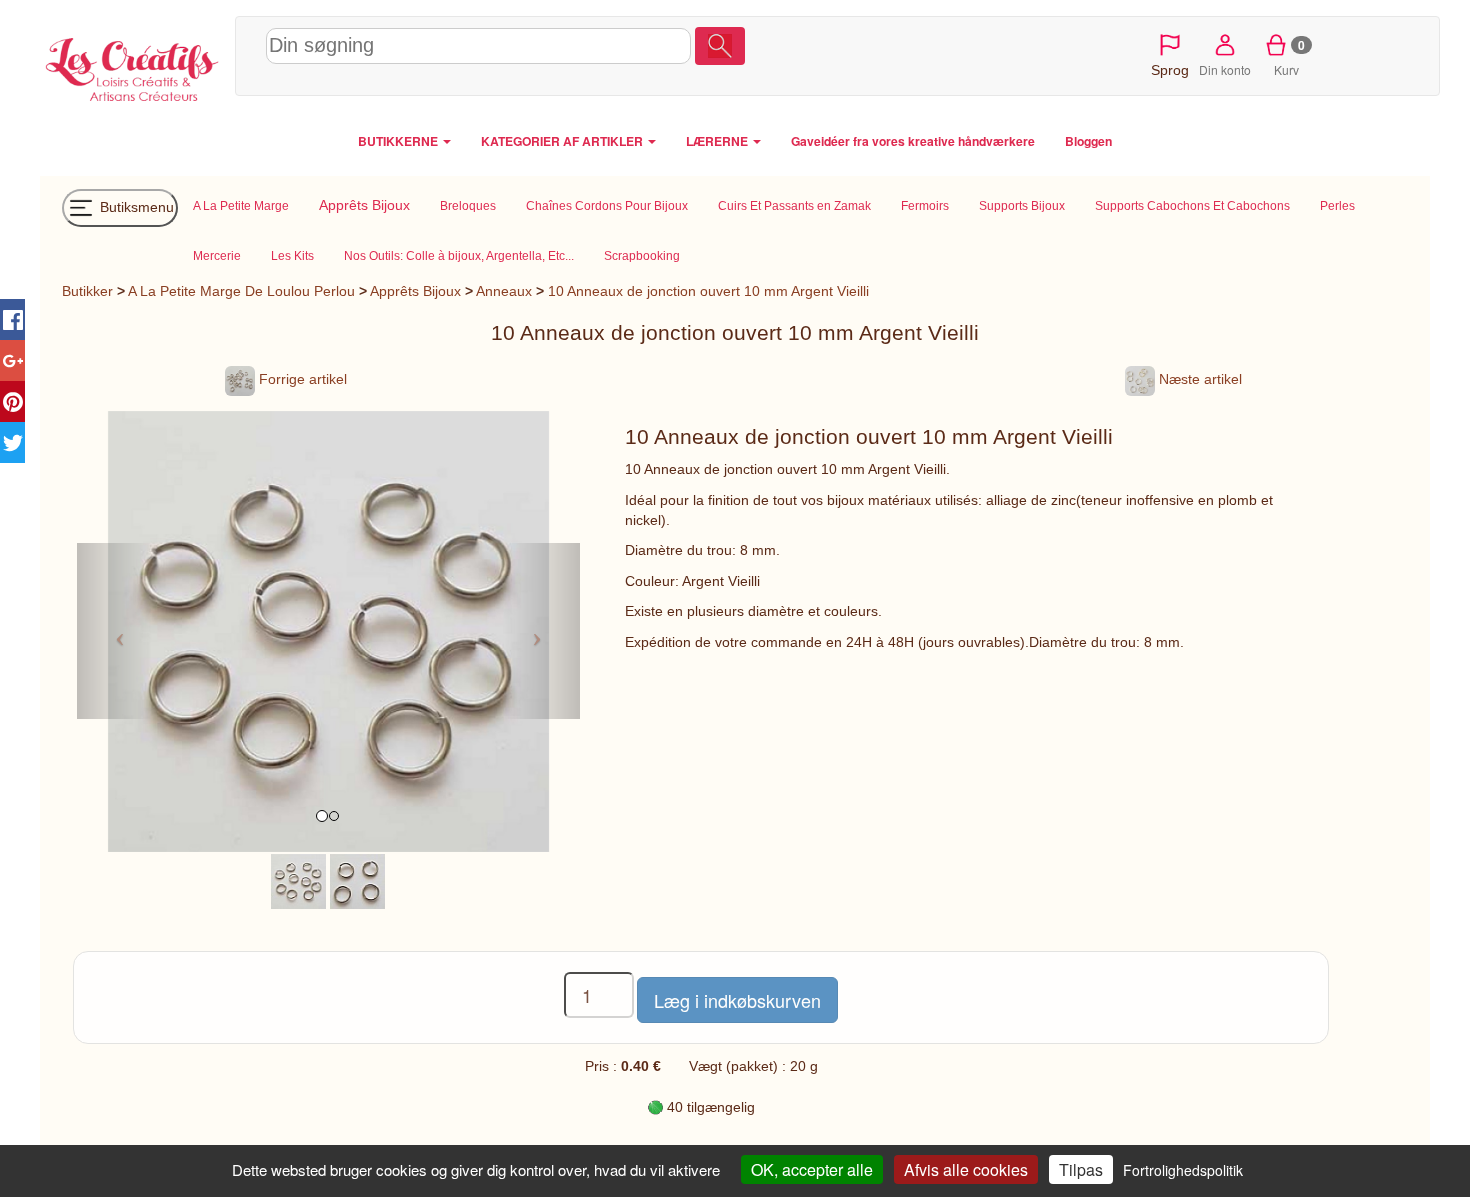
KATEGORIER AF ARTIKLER (563, 141)
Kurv (1289, 57)
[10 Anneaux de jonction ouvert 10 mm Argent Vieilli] (298, 880)
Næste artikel (1198, 379)
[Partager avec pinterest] (12, 401)
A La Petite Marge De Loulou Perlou (241, 291)
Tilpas (1081, 1169)
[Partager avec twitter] (12, 442)
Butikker (87, 291)
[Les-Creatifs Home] (132, 66)
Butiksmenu (135, 206)
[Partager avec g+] (12, 360)
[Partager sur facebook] (12, 319)
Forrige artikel (301, 379)
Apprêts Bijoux (415, 291)
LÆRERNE (718, 141)
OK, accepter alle (812, 1169)
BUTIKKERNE (399, 141)
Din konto (1225, 69)
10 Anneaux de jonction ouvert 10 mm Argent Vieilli (708, 291)
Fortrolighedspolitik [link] (1183, 1170)
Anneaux (504, 291)
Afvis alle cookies (966, 1169)
